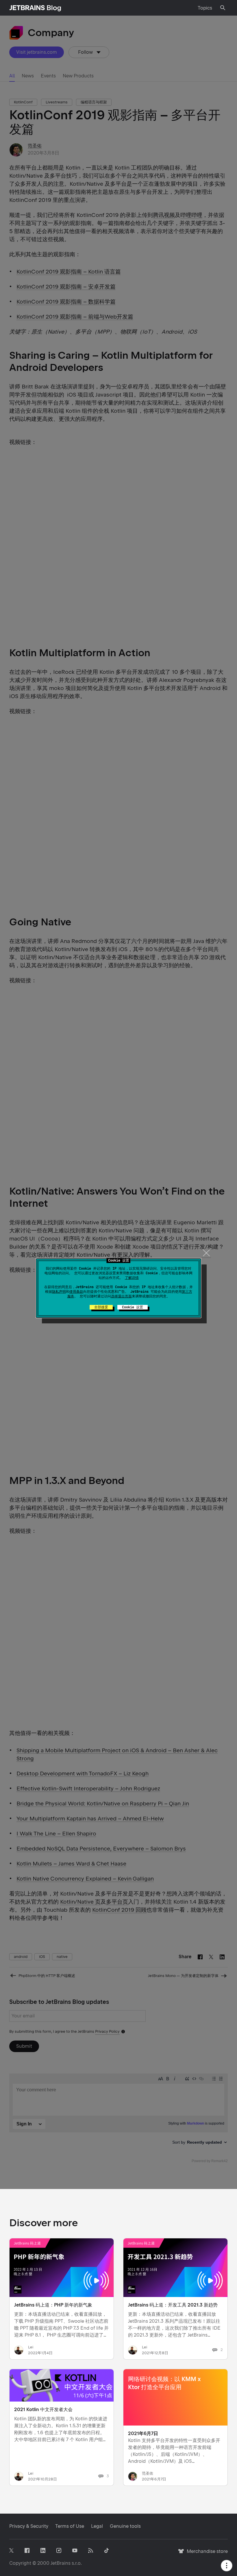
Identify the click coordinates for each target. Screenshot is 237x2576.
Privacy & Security (29, 2526)
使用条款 (76, 1292)
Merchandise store (206, 2554)
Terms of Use (70, 2526)
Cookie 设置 (133, 1307)
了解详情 (132, 1278)
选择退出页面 (121, 1296)
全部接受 (101, 1307)
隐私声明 (59, 1292)
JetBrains (61, 2563)
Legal (97, 2526)
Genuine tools (125, 2526)
